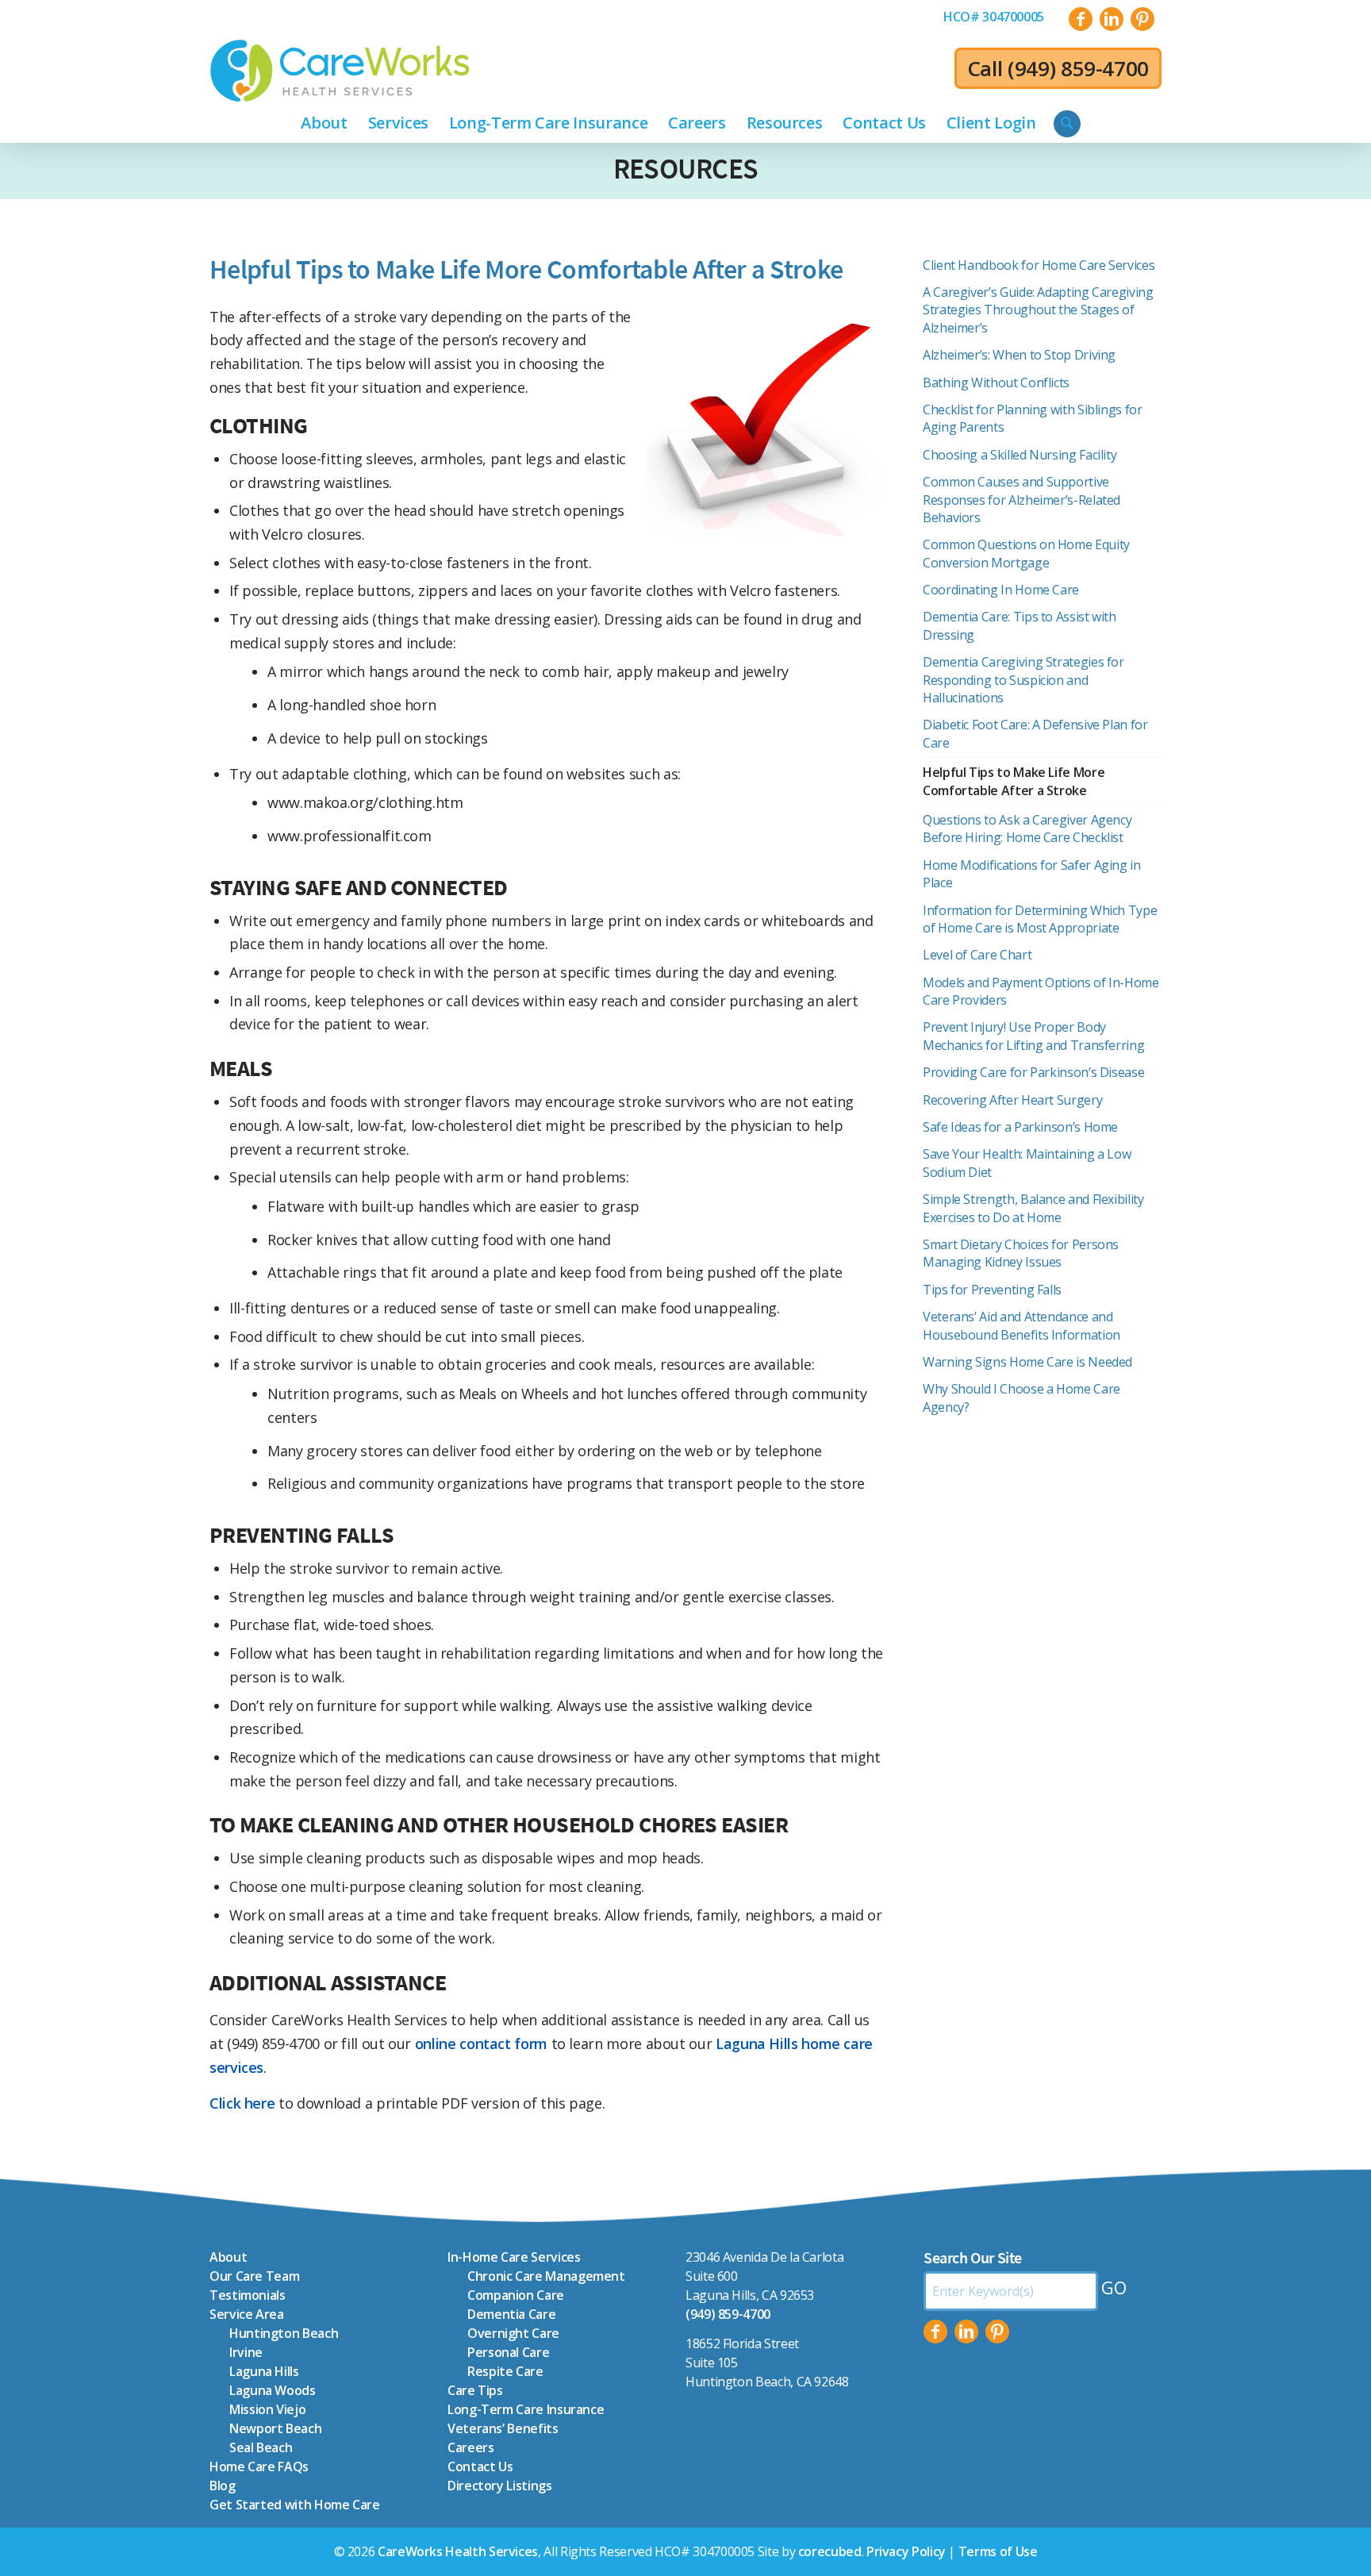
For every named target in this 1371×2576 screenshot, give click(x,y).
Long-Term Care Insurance (526, 2409)
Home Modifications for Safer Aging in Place (1032, 874)
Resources (686, 169)
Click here (242, 2103)
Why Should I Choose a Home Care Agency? (1022, 1398)
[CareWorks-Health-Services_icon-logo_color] (340, 71)
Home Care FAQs (259, 2466)
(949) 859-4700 (1078, 68)
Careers (470, 2447)
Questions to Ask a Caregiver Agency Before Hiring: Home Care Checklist (1027, 829)
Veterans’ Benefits (503, 2428)
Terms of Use (998, 2551)
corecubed (830, 2551)
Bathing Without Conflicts (996, 383)
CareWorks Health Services (458, 2551)
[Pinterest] (997, 2332)
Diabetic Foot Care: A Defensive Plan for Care (1035, 733)
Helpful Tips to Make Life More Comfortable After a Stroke (1014, 781)
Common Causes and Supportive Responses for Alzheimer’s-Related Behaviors (1022, 500)
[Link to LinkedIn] (1112, 19)
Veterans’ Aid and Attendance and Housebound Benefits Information (1022, 1325)
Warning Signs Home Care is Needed (1027, 1362)
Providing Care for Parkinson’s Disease (1033, 1072)
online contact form (481, 2043)
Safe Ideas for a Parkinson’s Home (1020, 1127)
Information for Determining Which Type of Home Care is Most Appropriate (1040, 919)
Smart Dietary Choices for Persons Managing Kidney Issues (1021, 1253)
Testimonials (248, 2295)
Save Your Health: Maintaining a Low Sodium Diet (1027, 1163)
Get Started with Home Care (295, 2505)
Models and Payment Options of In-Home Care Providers (1041, 991)
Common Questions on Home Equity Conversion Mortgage (1026, 553)
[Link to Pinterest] (1142, 19)
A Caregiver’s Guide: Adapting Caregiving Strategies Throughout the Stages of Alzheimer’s (1038, 310)
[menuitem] (994, 17)
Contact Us (480, 2466)
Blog (223, 2486)
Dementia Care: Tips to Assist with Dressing (1020, 625)
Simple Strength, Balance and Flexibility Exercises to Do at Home (1033, 1208)
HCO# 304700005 (994, 17)
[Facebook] (935, 2332)
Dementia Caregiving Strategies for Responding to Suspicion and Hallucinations (1023, 680)
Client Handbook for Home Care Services (1039, 265)
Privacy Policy (906, 2551)
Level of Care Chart (977, 955)
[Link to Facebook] (1081, 19)
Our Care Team (254, 2276)
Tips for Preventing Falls (994, 1290)
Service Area (247, 2314)
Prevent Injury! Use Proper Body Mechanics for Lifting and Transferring (1033, 1036)
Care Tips (475, 2390)
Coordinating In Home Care (1001, 590)
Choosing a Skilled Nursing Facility (1020, 455)
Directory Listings (500, 2486)
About (228, 2257)
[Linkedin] (966, 2332)
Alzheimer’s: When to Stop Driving (1019, 355)
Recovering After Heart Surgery (1012, 1100)
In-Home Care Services (514, 2257)
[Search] (1067, 124)
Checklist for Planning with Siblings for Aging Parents (1033, 418)
